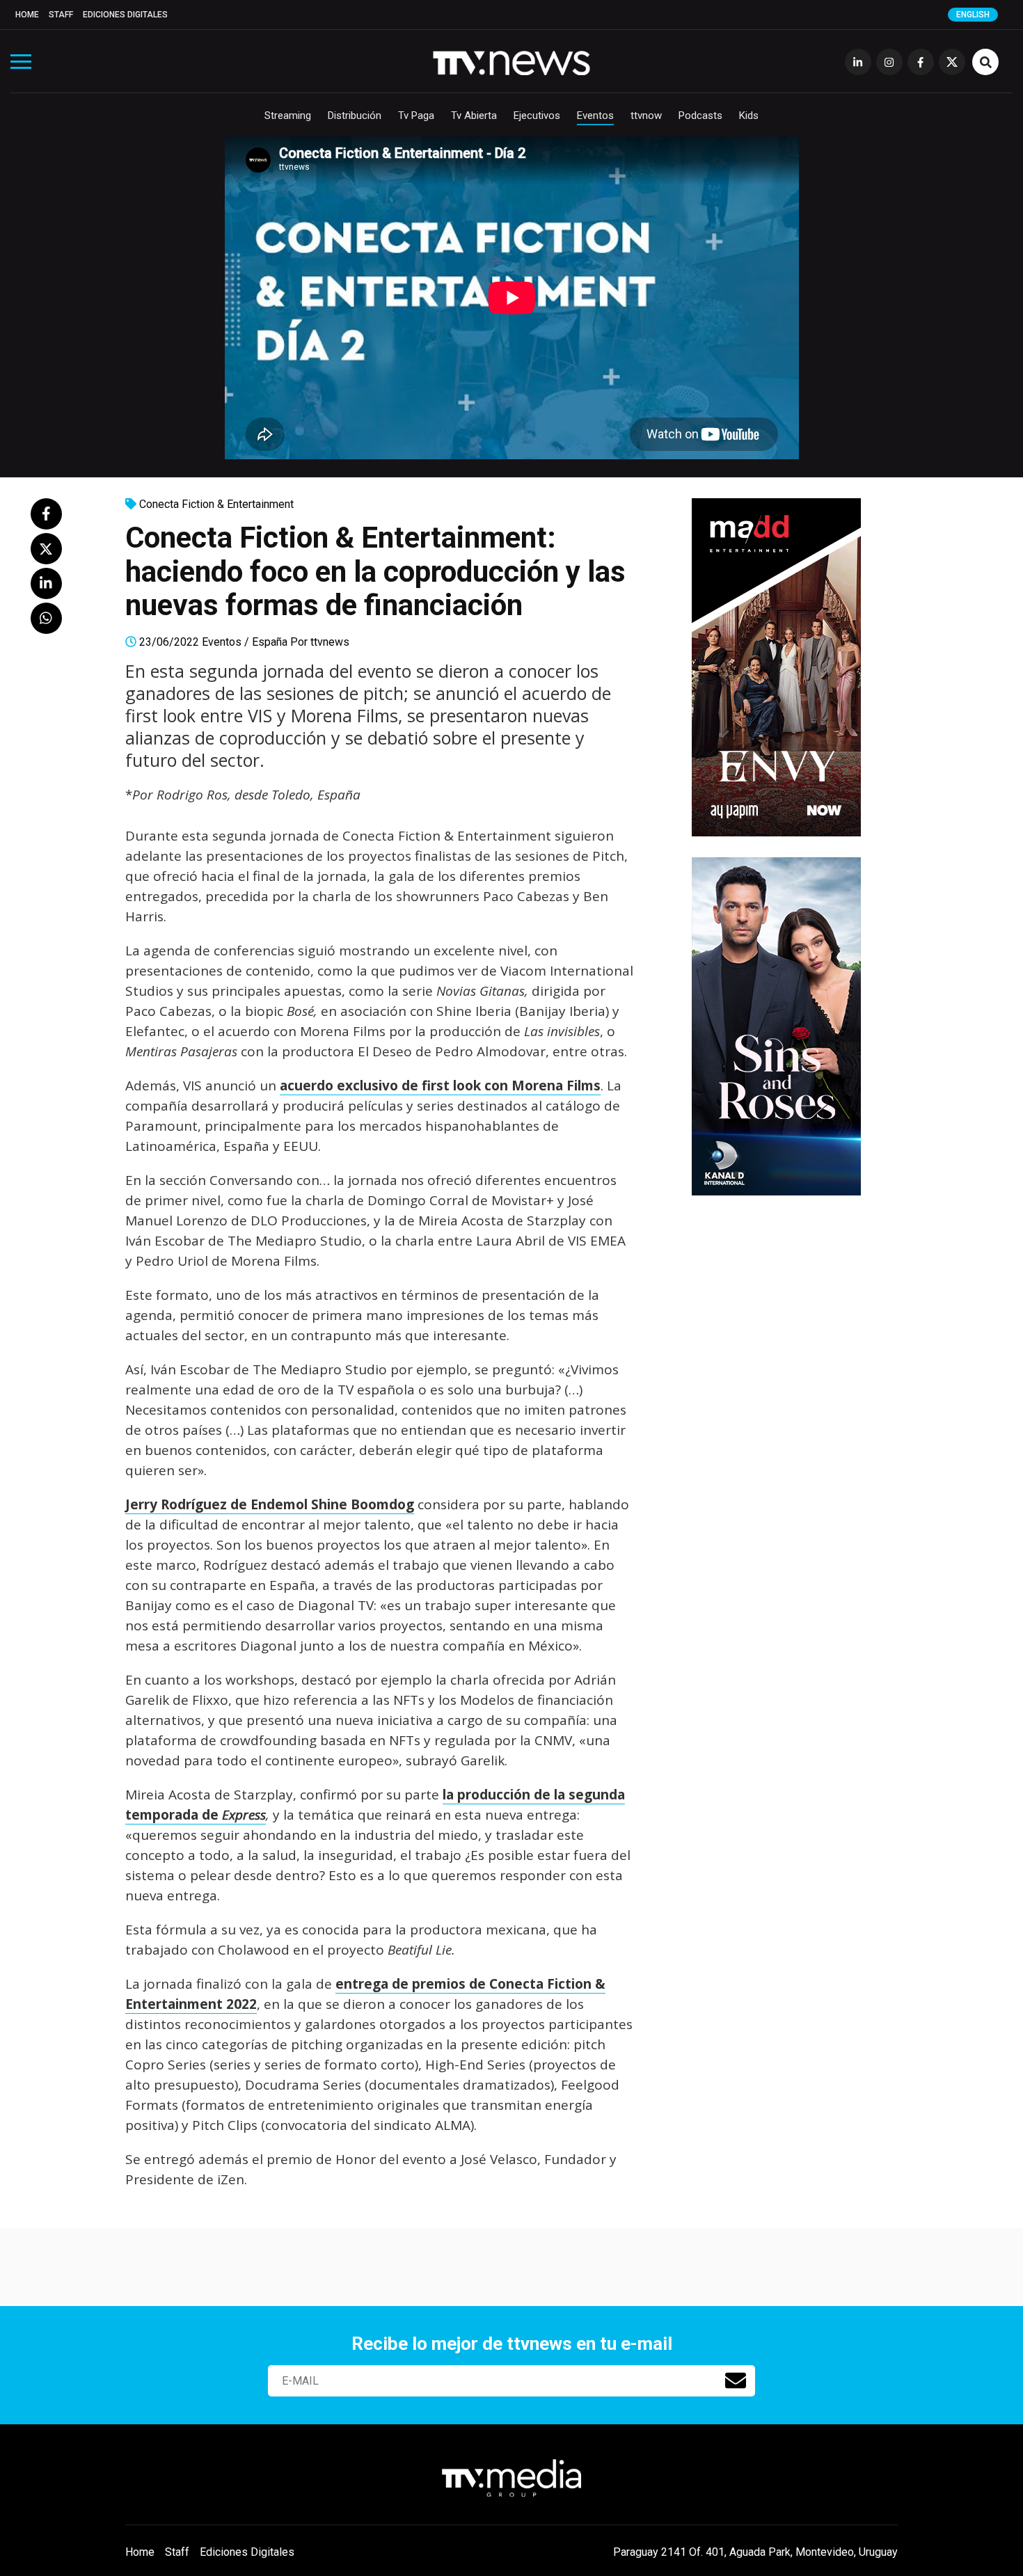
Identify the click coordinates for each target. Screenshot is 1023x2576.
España (270, 642)
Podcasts (700, 116)
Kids (749, 116)
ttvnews (330, 642)
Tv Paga (416, 116)
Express (244, 1815)
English (973, 15)
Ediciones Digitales (125, 15)
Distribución (355, 116)
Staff (61, 15)
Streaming (288, 116)
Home (27, 15)
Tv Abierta (474, 116)
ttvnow (646, 116)
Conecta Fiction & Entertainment (216, 504)
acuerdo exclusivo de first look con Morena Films (440, 1086)
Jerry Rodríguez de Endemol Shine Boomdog (270, 1504)
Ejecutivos (537, 116)
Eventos (595, 116)
